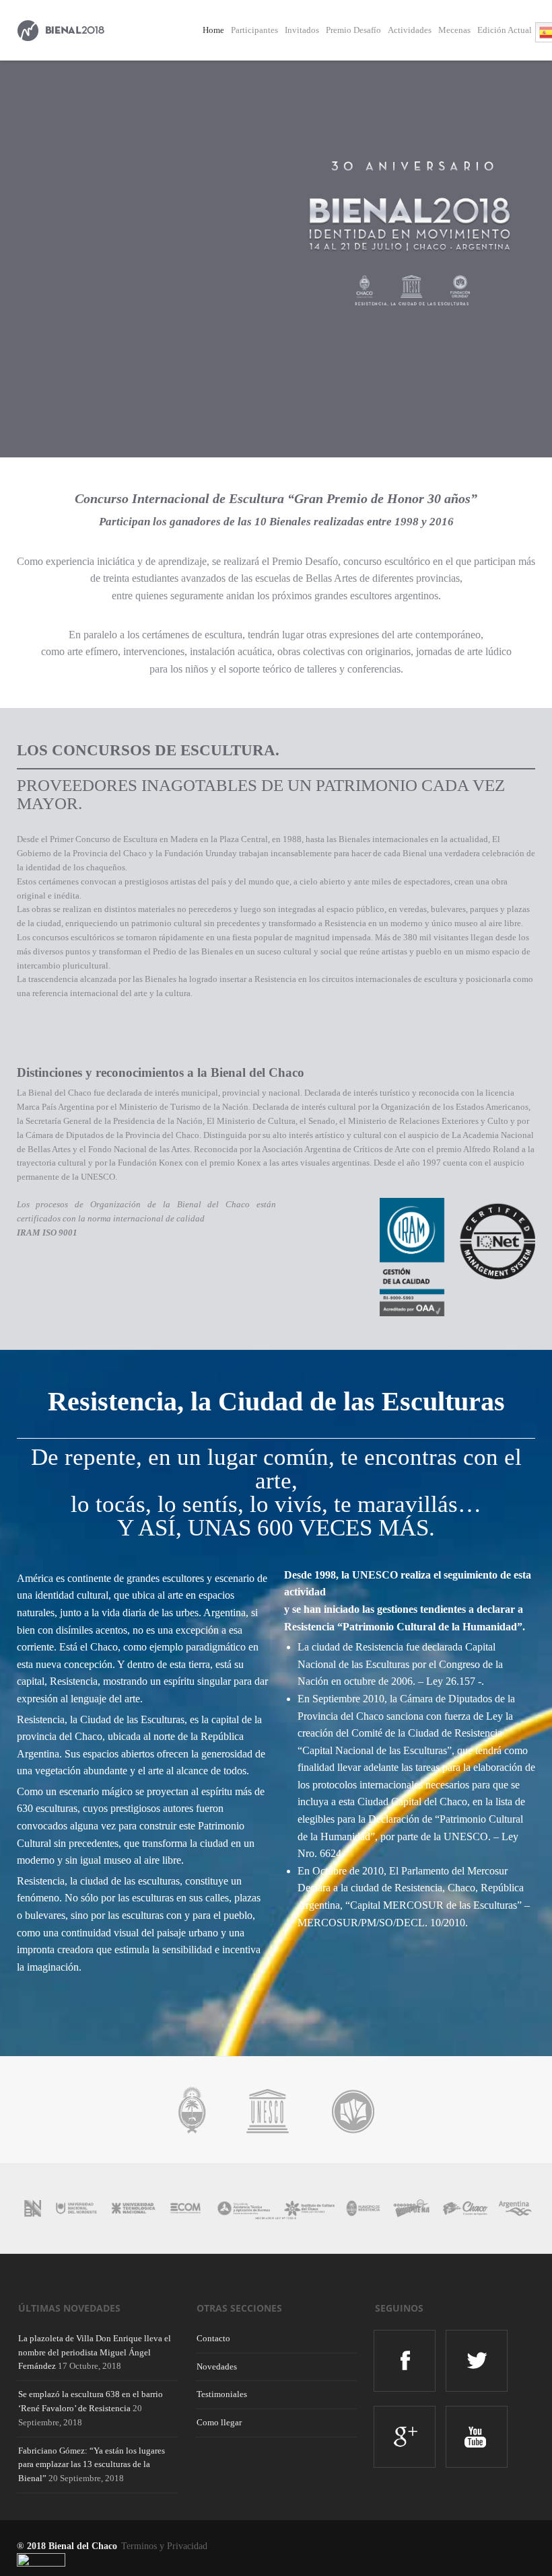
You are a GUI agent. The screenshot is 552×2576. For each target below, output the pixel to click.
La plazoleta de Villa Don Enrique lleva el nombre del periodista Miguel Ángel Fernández (95, 2352)
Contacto (213, 2338)
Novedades (217, 2366)
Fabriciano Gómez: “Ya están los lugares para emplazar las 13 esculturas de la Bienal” (92, 2465)
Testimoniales (222, 2394)
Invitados (302, 30)
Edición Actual (505, 30)
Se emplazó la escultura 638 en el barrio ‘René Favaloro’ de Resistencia (91, 2401)
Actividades (410, 30)
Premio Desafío (353, 30)
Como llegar (219, 2422)
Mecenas (454, 30)
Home (213, 30)
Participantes (254, 30)
